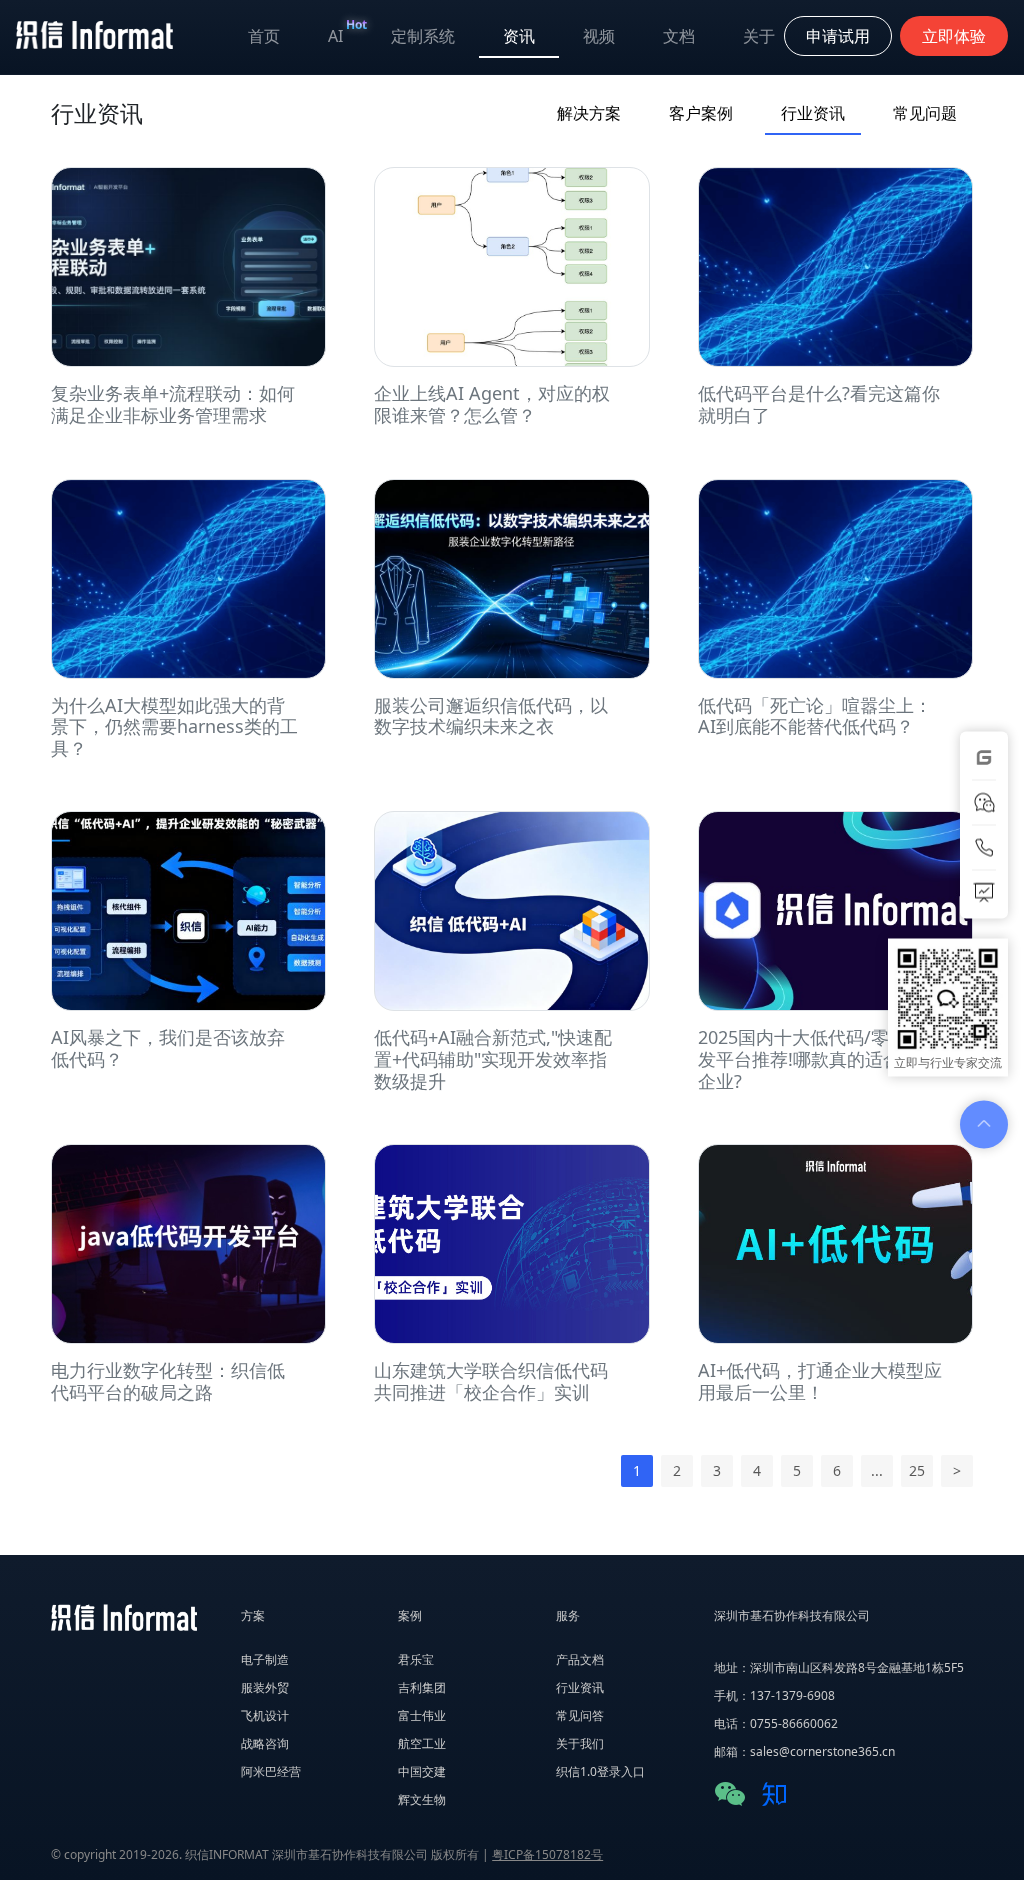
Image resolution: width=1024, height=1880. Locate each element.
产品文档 (580, 1659)
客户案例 (701, 113)
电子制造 (265, 1659)
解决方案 (589, 113)
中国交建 (422, 1771)
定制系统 (423, 36)
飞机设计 (265, 1715)
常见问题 (925, 113)
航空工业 (422, 1743)
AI (347, 31)
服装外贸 (265, 1687)
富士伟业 (422, 1715)
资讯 (519, 36)
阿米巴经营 (271, 1771)
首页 (264, 36)
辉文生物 (422, 1799)
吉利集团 (422, 1687)
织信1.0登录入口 (600, 1771)
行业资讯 (813, 113)
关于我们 (580, 1743)
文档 (679, 36)
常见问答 (580, 1715)
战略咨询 (265, 1743)
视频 (599, 36)
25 (917, 1470)
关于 (759, 36)
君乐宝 (416, 1659)
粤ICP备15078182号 (547, 1854)
